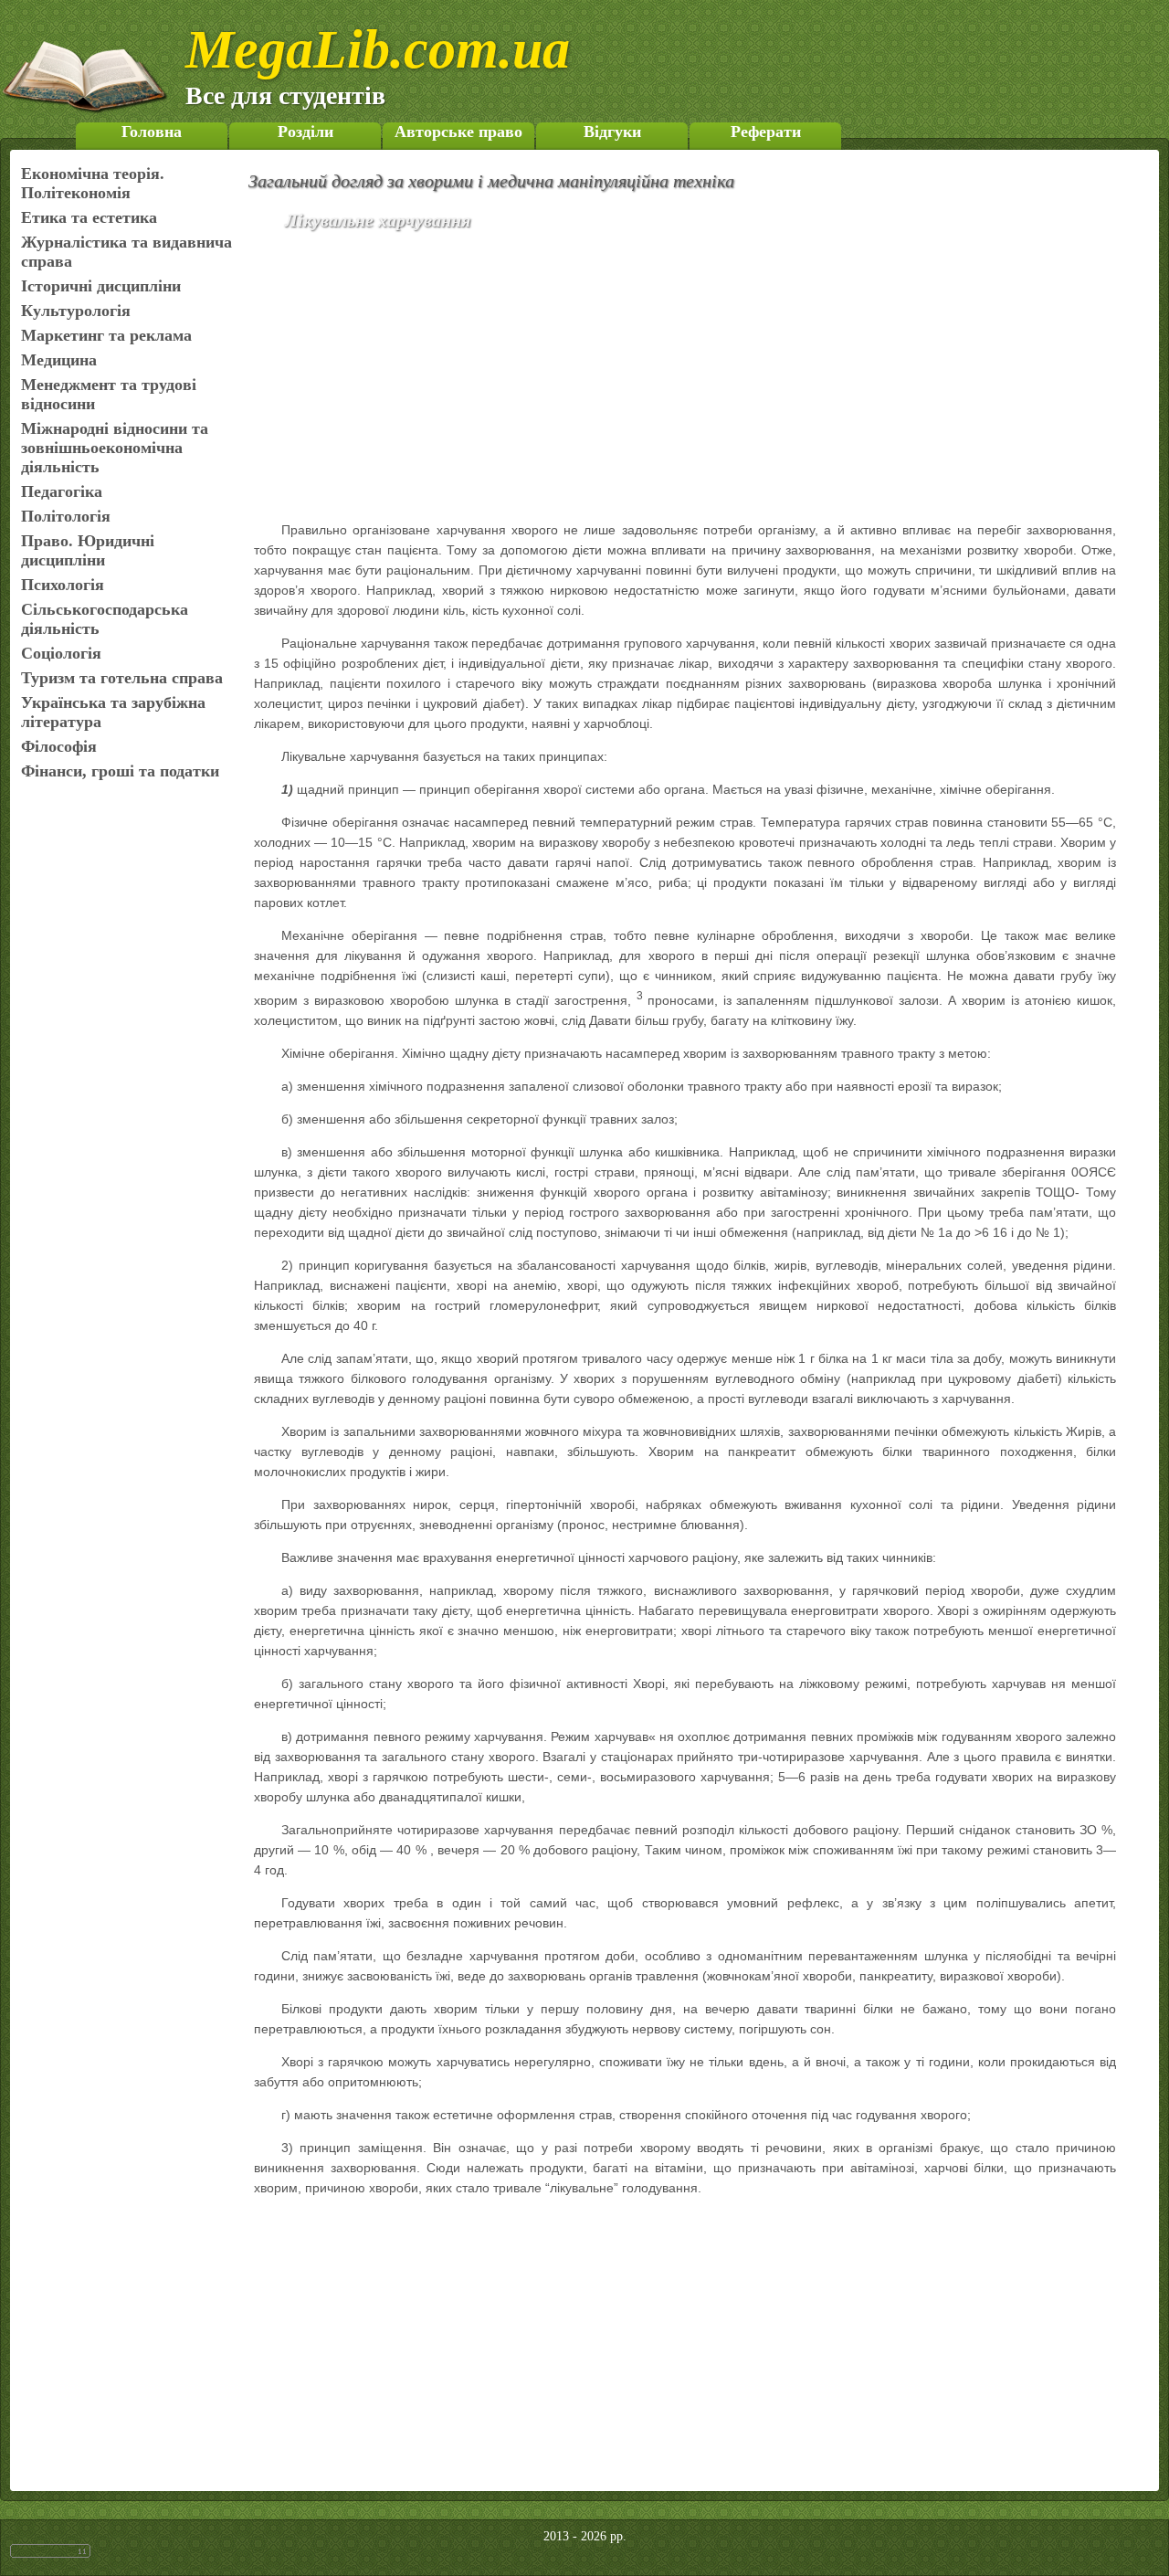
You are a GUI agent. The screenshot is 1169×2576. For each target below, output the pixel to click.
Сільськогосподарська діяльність (105, 619)
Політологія (66, 516)
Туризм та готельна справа (122, 678)
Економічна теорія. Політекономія (93, 183)
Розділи (305, 132)
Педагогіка (62, 491)
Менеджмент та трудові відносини (109, 394)
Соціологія (61, 653)
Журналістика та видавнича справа (126, 252)
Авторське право (458, 132)
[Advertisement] (711, 379)
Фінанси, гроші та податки (120, 771)
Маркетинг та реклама (106, 335)
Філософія (59, 746)
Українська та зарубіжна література (113, 712)
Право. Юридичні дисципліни (88, 550)
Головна (152, 132)
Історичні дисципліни (101, 286)
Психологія (63, 585)
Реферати (766, 132)
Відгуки (612, 132)
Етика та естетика (89, 217)
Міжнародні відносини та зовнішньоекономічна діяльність (115, 448)
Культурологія (76, 311)
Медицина (59, 360)
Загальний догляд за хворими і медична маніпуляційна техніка (491, 181)
